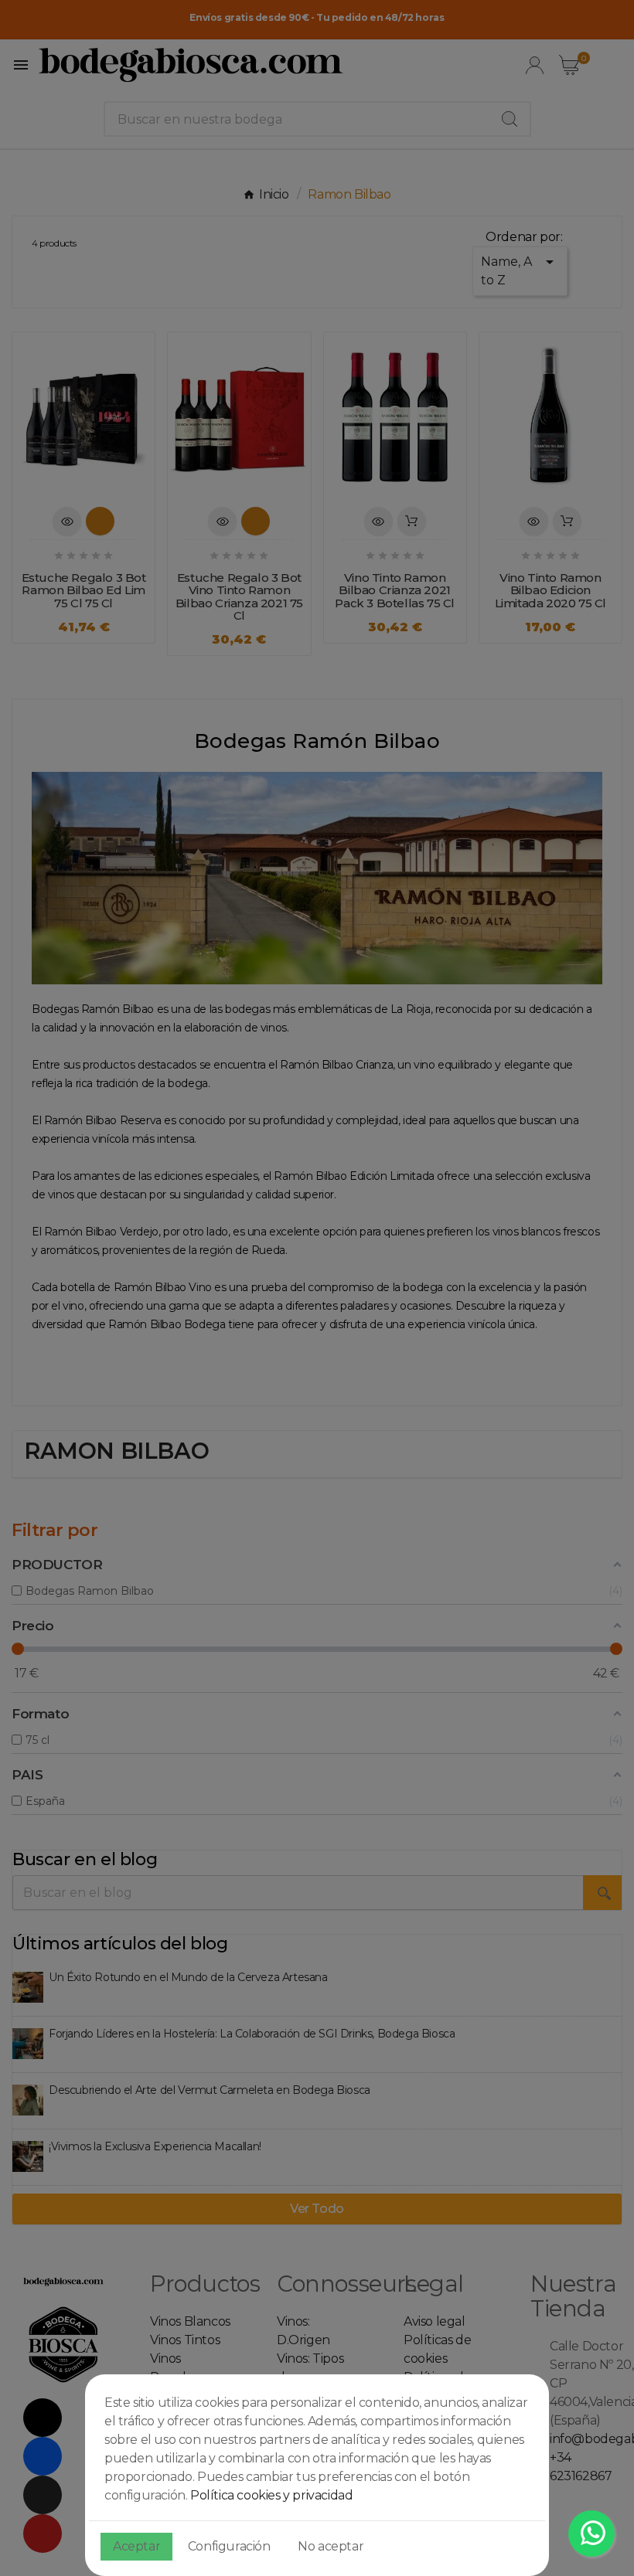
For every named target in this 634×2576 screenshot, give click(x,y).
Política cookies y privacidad (271, 2495)
